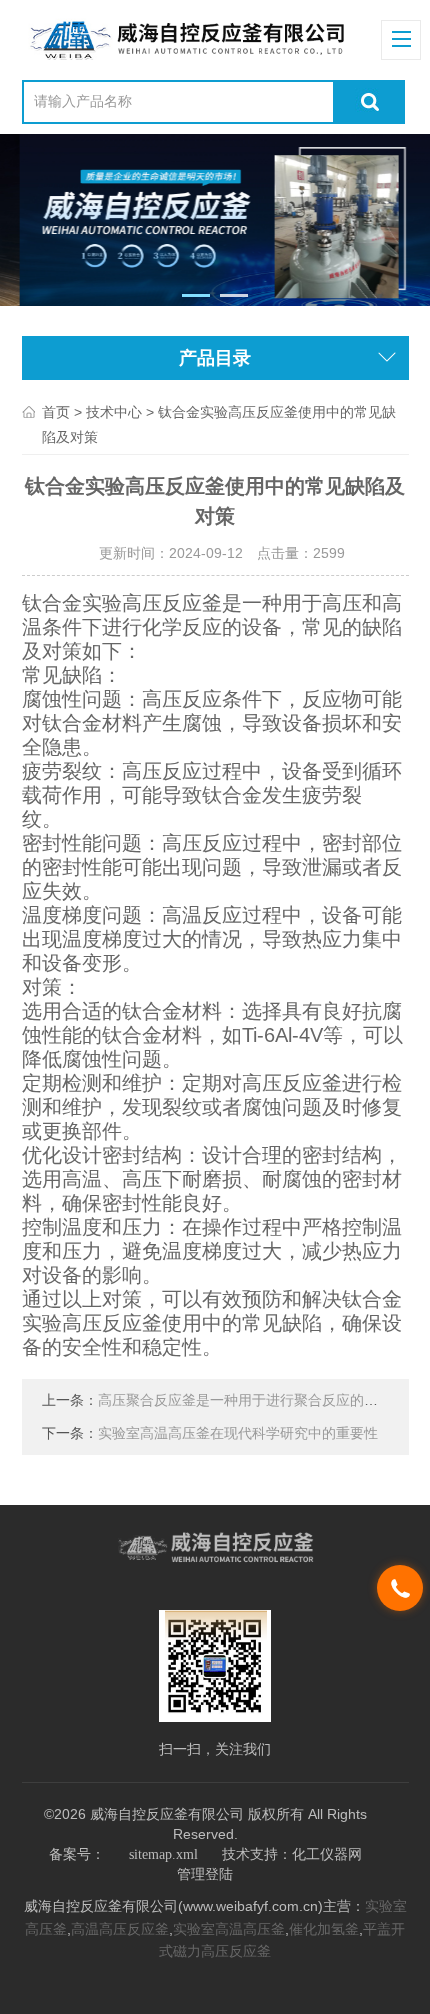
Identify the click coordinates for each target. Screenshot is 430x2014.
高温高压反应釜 (120, 1929)
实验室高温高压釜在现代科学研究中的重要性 (238, 1433)
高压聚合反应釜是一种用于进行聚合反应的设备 (245, 1400)
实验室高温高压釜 (229, 1929)
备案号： (77, 1854)
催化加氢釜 (324, 1929)
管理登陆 (205, 1874)
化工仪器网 (327, 1854)
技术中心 (114, 412)
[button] (196, 295)
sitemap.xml (163, 1854)
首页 (56, 412)
